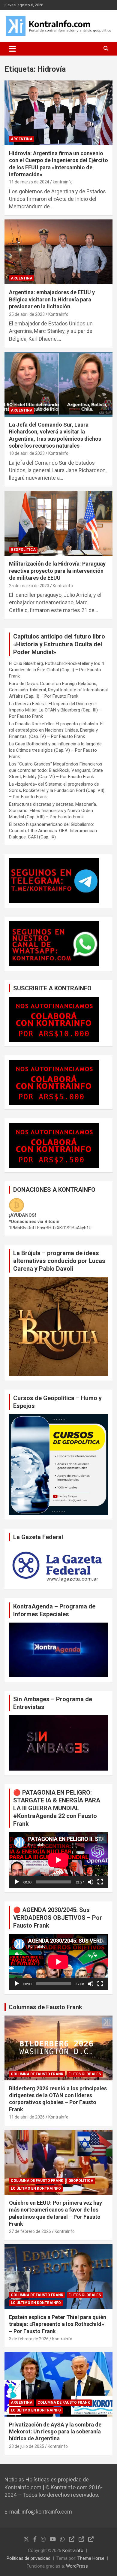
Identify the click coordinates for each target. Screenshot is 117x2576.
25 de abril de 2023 (27, 314)
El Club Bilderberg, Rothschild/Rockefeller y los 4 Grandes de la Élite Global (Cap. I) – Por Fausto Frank (56, 670)
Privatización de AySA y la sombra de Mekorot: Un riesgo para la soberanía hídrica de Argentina (55, 2432)
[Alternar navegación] (12, 49)
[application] (58, 1860)
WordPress (77, 2566)
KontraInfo (58, 314)
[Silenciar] (91, 1882)
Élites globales (85, 2074)
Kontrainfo (73, 2550)
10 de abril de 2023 (27, 453)
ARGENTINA (22, 139)
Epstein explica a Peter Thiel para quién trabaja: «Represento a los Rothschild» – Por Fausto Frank (58, 2324)
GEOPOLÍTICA (23, 550)
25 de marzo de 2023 (29, 586)
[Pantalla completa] (100, 1882)
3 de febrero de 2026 (29, 2339)
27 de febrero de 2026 (30, 2231)
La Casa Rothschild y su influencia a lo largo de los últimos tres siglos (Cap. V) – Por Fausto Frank (55, 750)
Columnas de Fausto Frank (45, 2007)
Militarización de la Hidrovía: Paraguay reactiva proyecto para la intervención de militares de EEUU (57, 571)
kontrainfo (63, 182)
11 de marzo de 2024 (29, 182)
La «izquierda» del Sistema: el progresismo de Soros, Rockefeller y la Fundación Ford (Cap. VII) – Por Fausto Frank (57, 790)
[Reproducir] (17, 1882)
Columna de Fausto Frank (37, 2074)
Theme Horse (91, 2558)
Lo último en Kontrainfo (36, 2188)
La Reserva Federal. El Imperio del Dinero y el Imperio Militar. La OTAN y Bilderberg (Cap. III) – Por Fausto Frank (55, 710)
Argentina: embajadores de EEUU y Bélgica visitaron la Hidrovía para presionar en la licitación (52, 299)
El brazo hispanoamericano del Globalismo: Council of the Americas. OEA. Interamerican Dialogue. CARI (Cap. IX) (53, 831)
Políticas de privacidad (28, 2558)
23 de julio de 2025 (27, 2446)
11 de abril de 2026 (27, 2117)
